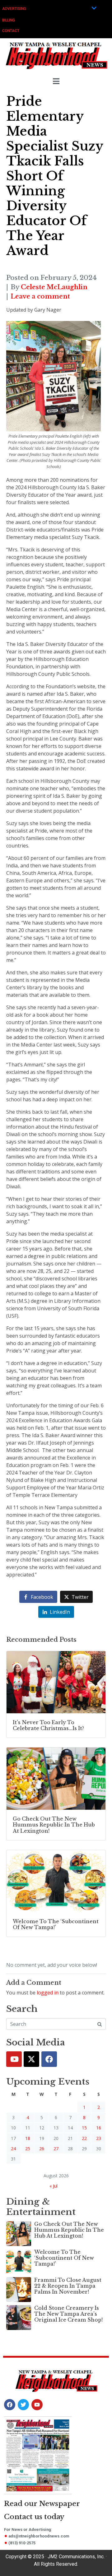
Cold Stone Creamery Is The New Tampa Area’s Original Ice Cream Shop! (68, 2314)
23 (99, 2138)
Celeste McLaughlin (54, 287)
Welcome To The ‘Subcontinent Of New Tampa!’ (64, 2258)
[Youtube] (14, 2059)
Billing (9, 20)
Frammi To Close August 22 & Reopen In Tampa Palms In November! (68, 2286)
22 (84, 2138)
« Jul (54, 2186)
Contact (11, 31)
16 (99, 2128)
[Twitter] (31, 2059)
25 (28, 2149)
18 (28, 2138)
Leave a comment (40, 296)
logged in (48, 1993)
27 (56, 2149)
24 (13, 2149)
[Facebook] (49, 2059)
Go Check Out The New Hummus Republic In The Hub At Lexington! (69, 2230)
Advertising (14, 9)
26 (42, 2149)
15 (84, 2128)
